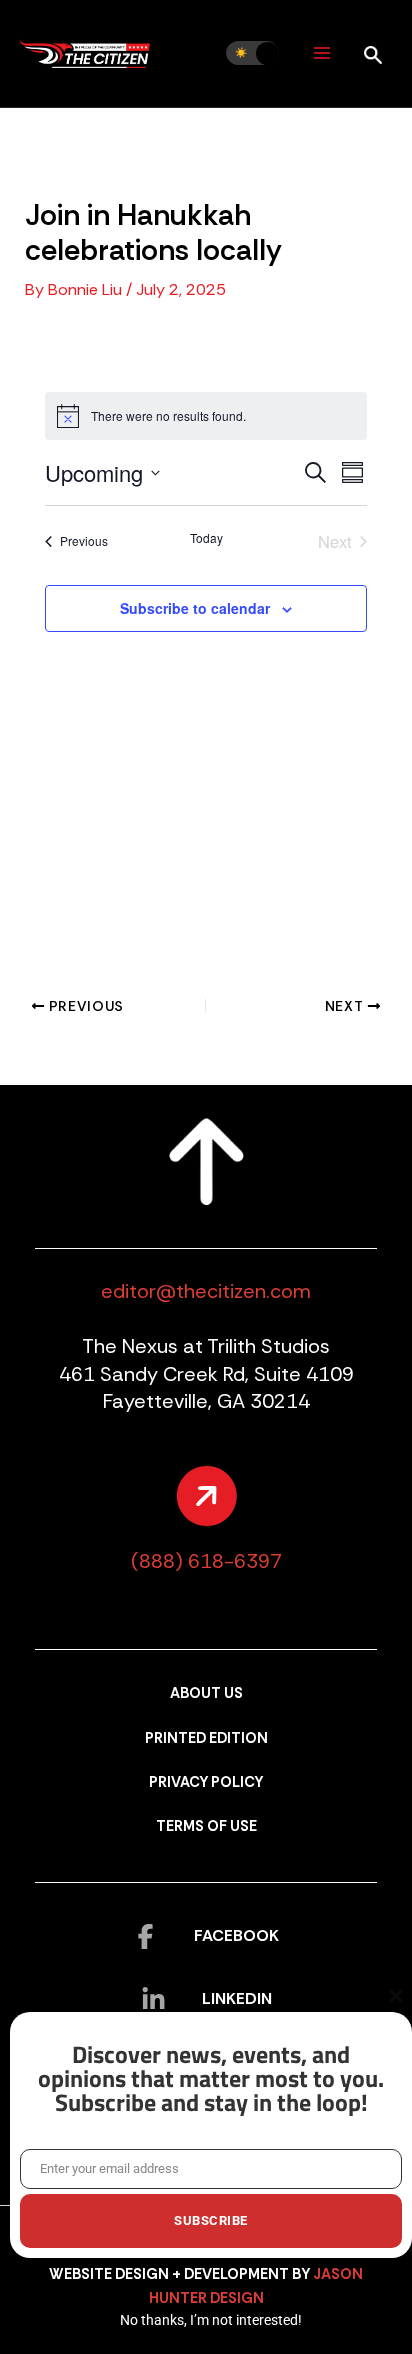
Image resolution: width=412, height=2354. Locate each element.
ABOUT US (206, 1693)
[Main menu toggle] (321, 53)
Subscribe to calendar (195, 608)
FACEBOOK (236, 1935)
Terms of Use (206, 1826)
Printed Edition (206, 1738)
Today (206, 538)
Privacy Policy (206, 1782)
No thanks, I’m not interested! (211, 2320)
